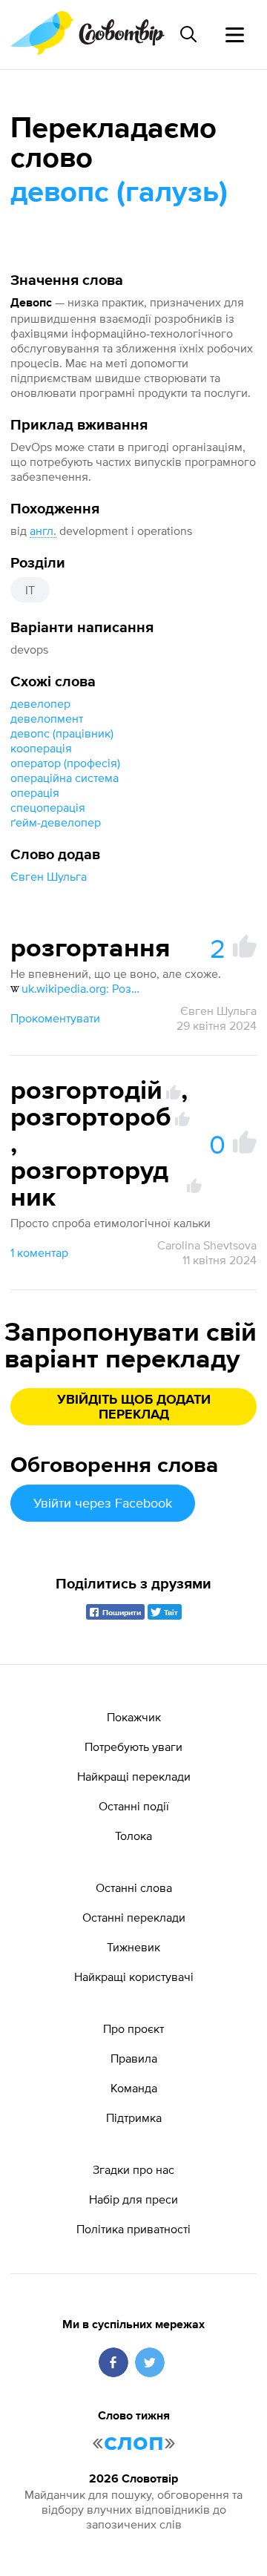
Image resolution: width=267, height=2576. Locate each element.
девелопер (40, 703)
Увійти (103, 1503)
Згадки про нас (133, 2169)
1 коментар (39, 1252)
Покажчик (134, 1717)
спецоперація (48, 807)
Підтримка (134, 2117)
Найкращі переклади (134, 1776)
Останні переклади (134, 1917)
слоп (134, 2442)
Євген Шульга (49, 876)
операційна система (65, 778)
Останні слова (134, 1887)
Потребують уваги (133, 1747)
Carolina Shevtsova (207, 1245)
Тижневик (133, 1947)
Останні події (134, 1806)
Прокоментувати (55, 1018)
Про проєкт (133, 2028)
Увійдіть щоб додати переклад (134, 1407)
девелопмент (47, 718)
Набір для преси (133, 2199)
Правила (134, 2058)
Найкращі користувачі (134, 1977)
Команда (134, 2088)
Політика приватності (133, 2229)
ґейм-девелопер (56, 822)
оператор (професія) (65, 763)
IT (30, 590)
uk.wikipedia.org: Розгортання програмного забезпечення (83, 988)
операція (35, 792)
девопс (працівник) (62, 733)
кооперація (41, 748)
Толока (133, 1836)
